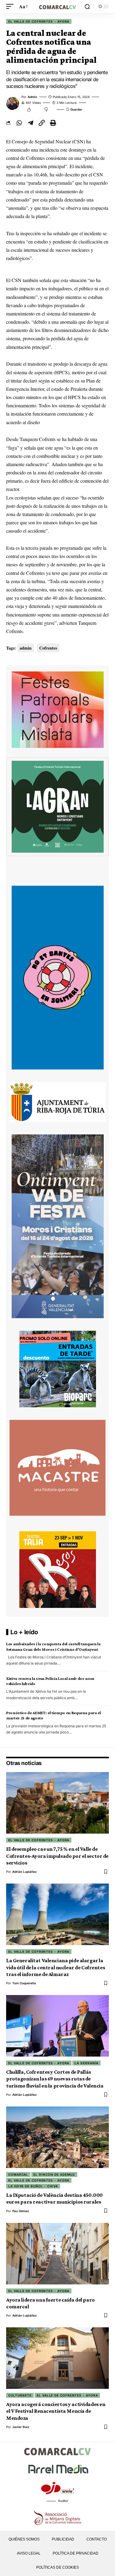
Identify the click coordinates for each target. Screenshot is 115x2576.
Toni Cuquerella (24, 1983)
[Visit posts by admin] (13, 104)
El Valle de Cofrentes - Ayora (39, 21)
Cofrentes (48, 648)
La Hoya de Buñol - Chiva (33, 2186)
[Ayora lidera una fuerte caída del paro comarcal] (57, 2254)
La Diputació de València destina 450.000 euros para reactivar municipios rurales (54, 2198)
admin (32, 97)
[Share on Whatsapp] (19, 123)
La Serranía (86, 2063)
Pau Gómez (21, 2211)
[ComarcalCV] (58, 6)
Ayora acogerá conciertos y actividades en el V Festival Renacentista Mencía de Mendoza (56, 2411)
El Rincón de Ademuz (54, 2174)
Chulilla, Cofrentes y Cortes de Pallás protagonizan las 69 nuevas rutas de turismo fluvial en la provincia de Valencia (55, 2079)
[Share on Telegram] (30, 123)
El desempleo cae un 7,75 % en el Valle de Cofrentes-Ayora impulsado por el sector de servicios (57, 1856)
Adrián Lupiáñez (25, 1872)
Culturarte (20, 2395)
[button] (11, 6)
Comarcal (18, 2174)
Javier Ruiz (21, 2427)
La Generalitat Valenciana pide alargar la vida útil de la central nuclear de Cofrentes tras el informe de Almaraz (56, 1967)
